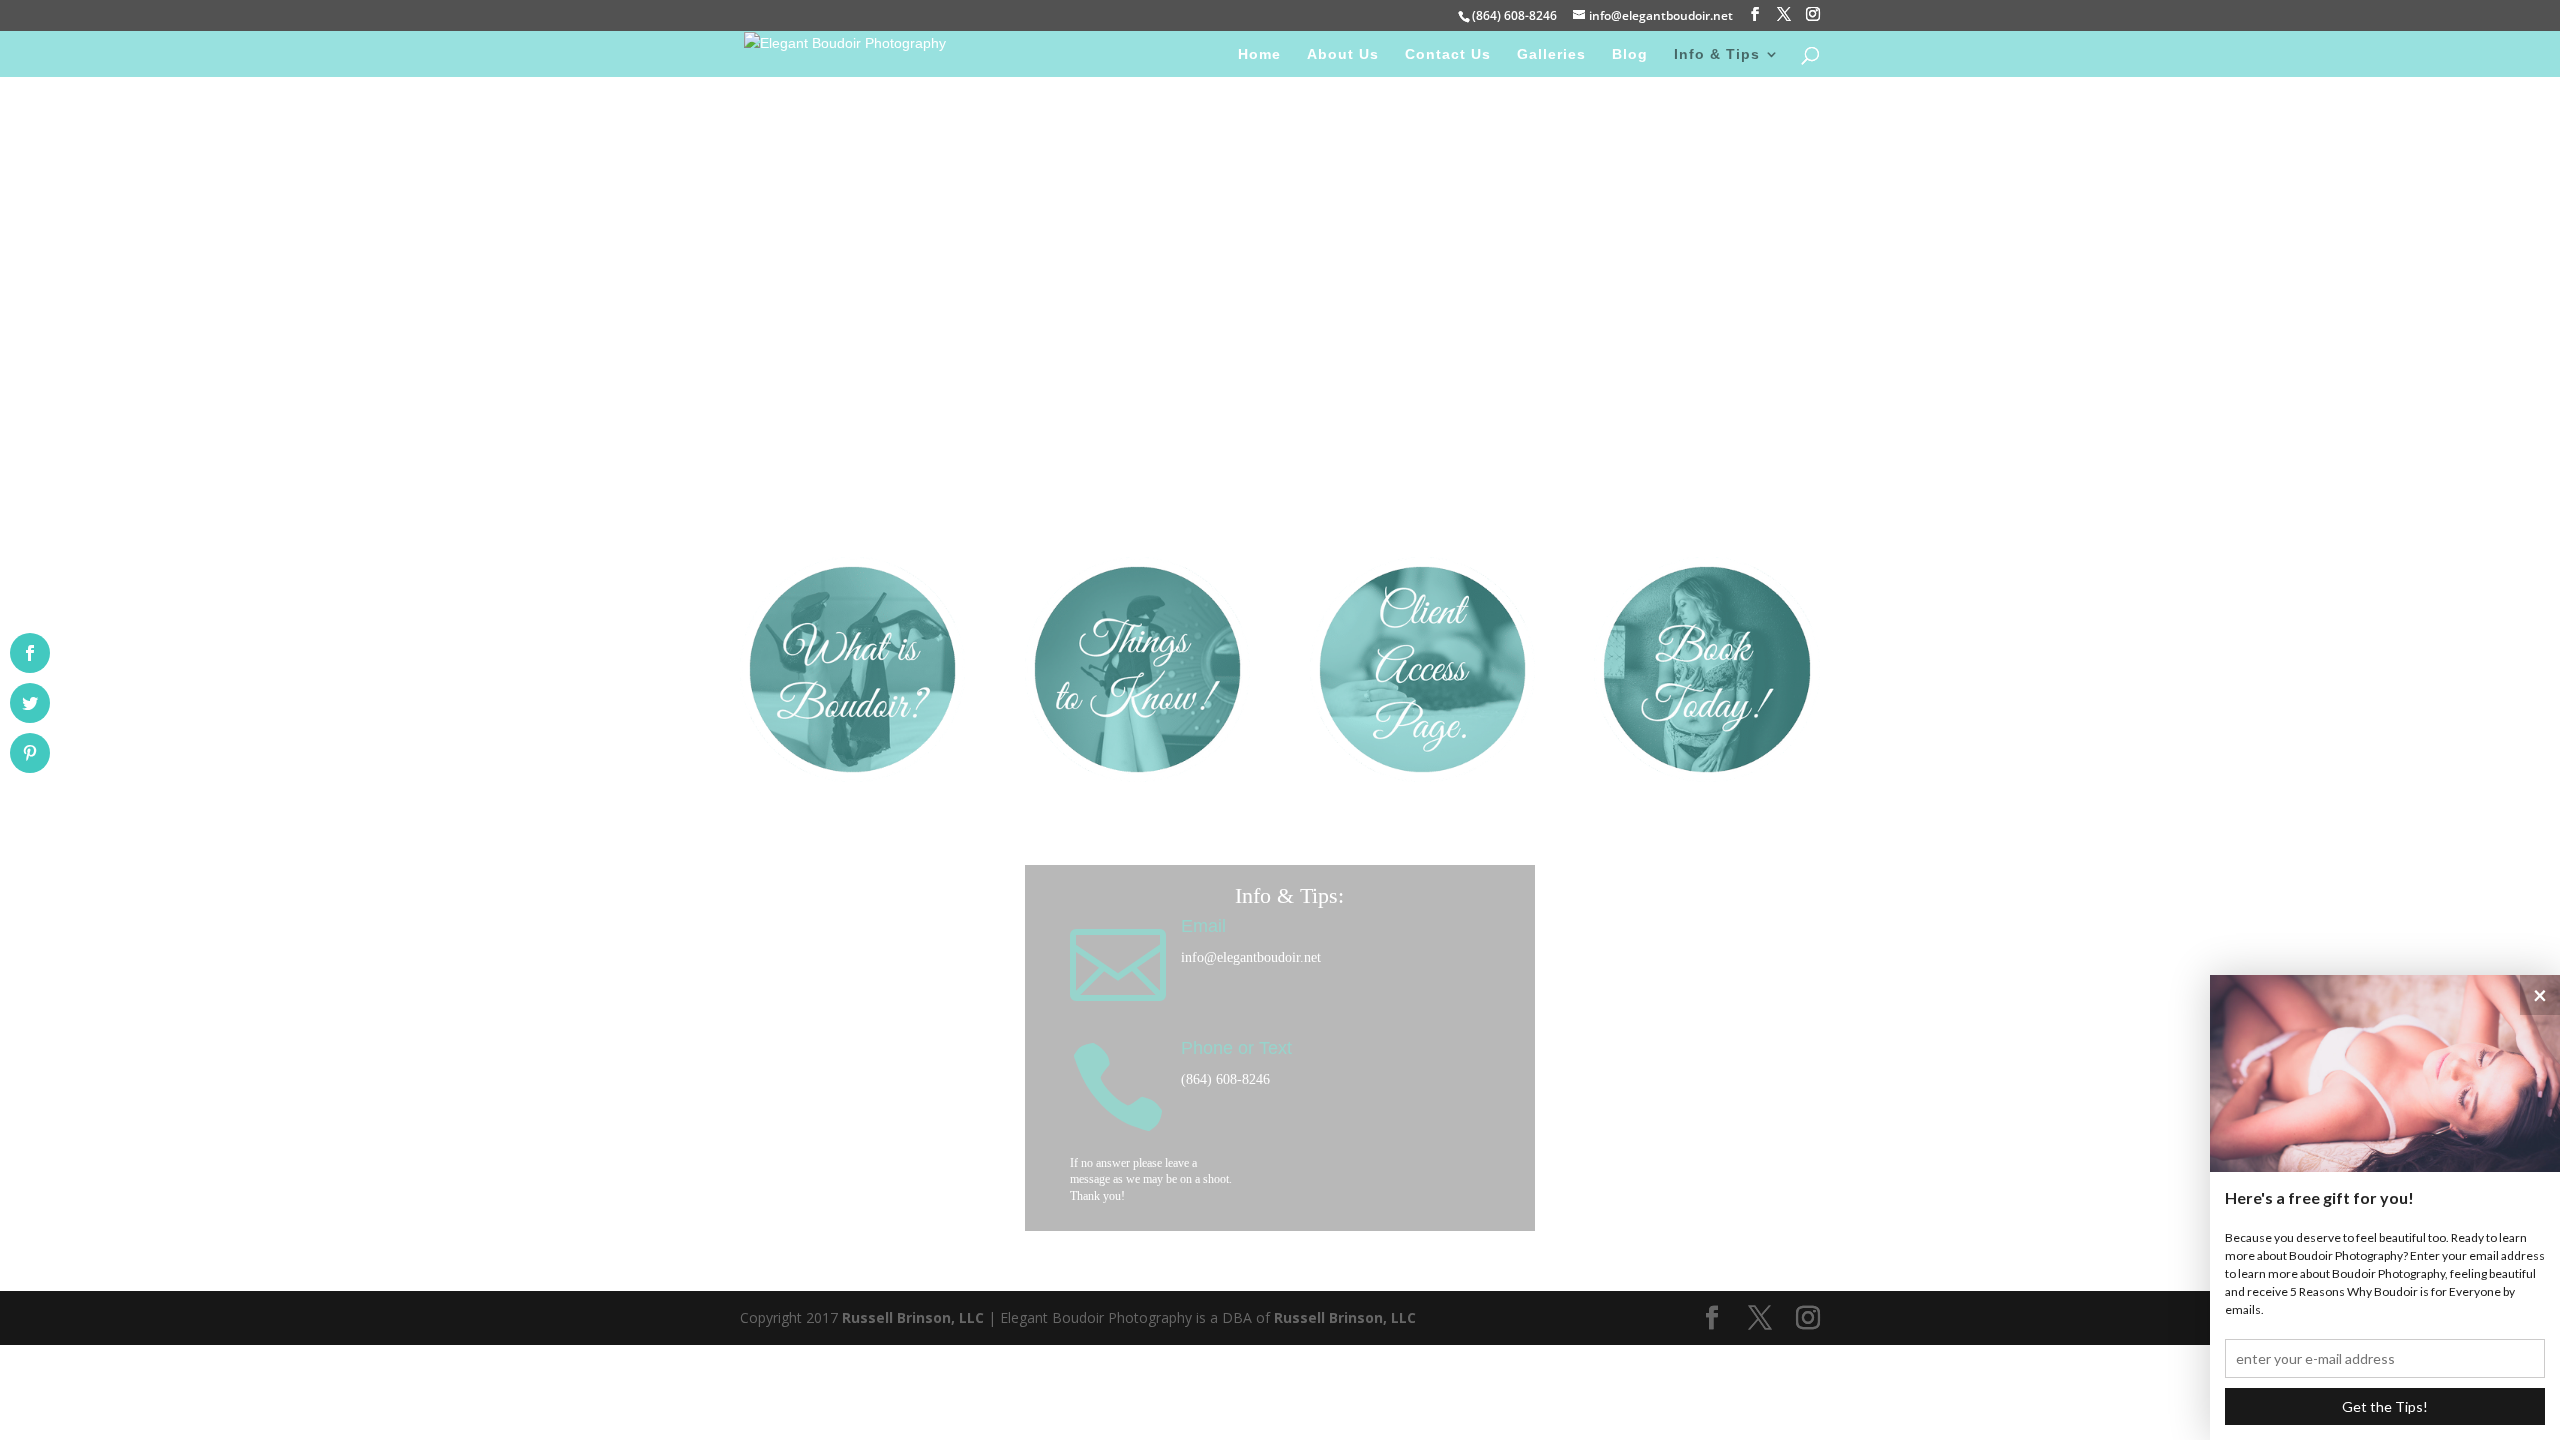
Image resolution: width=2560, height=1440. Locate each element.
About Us (1343, 54)
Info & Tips (1717, 54)
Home (1259, 54)
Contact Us (1448, 54)
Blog (1630, 54)
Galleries (1551, 54)
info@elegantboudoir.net (1251, 957)
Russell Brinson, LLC (913, 1317)
